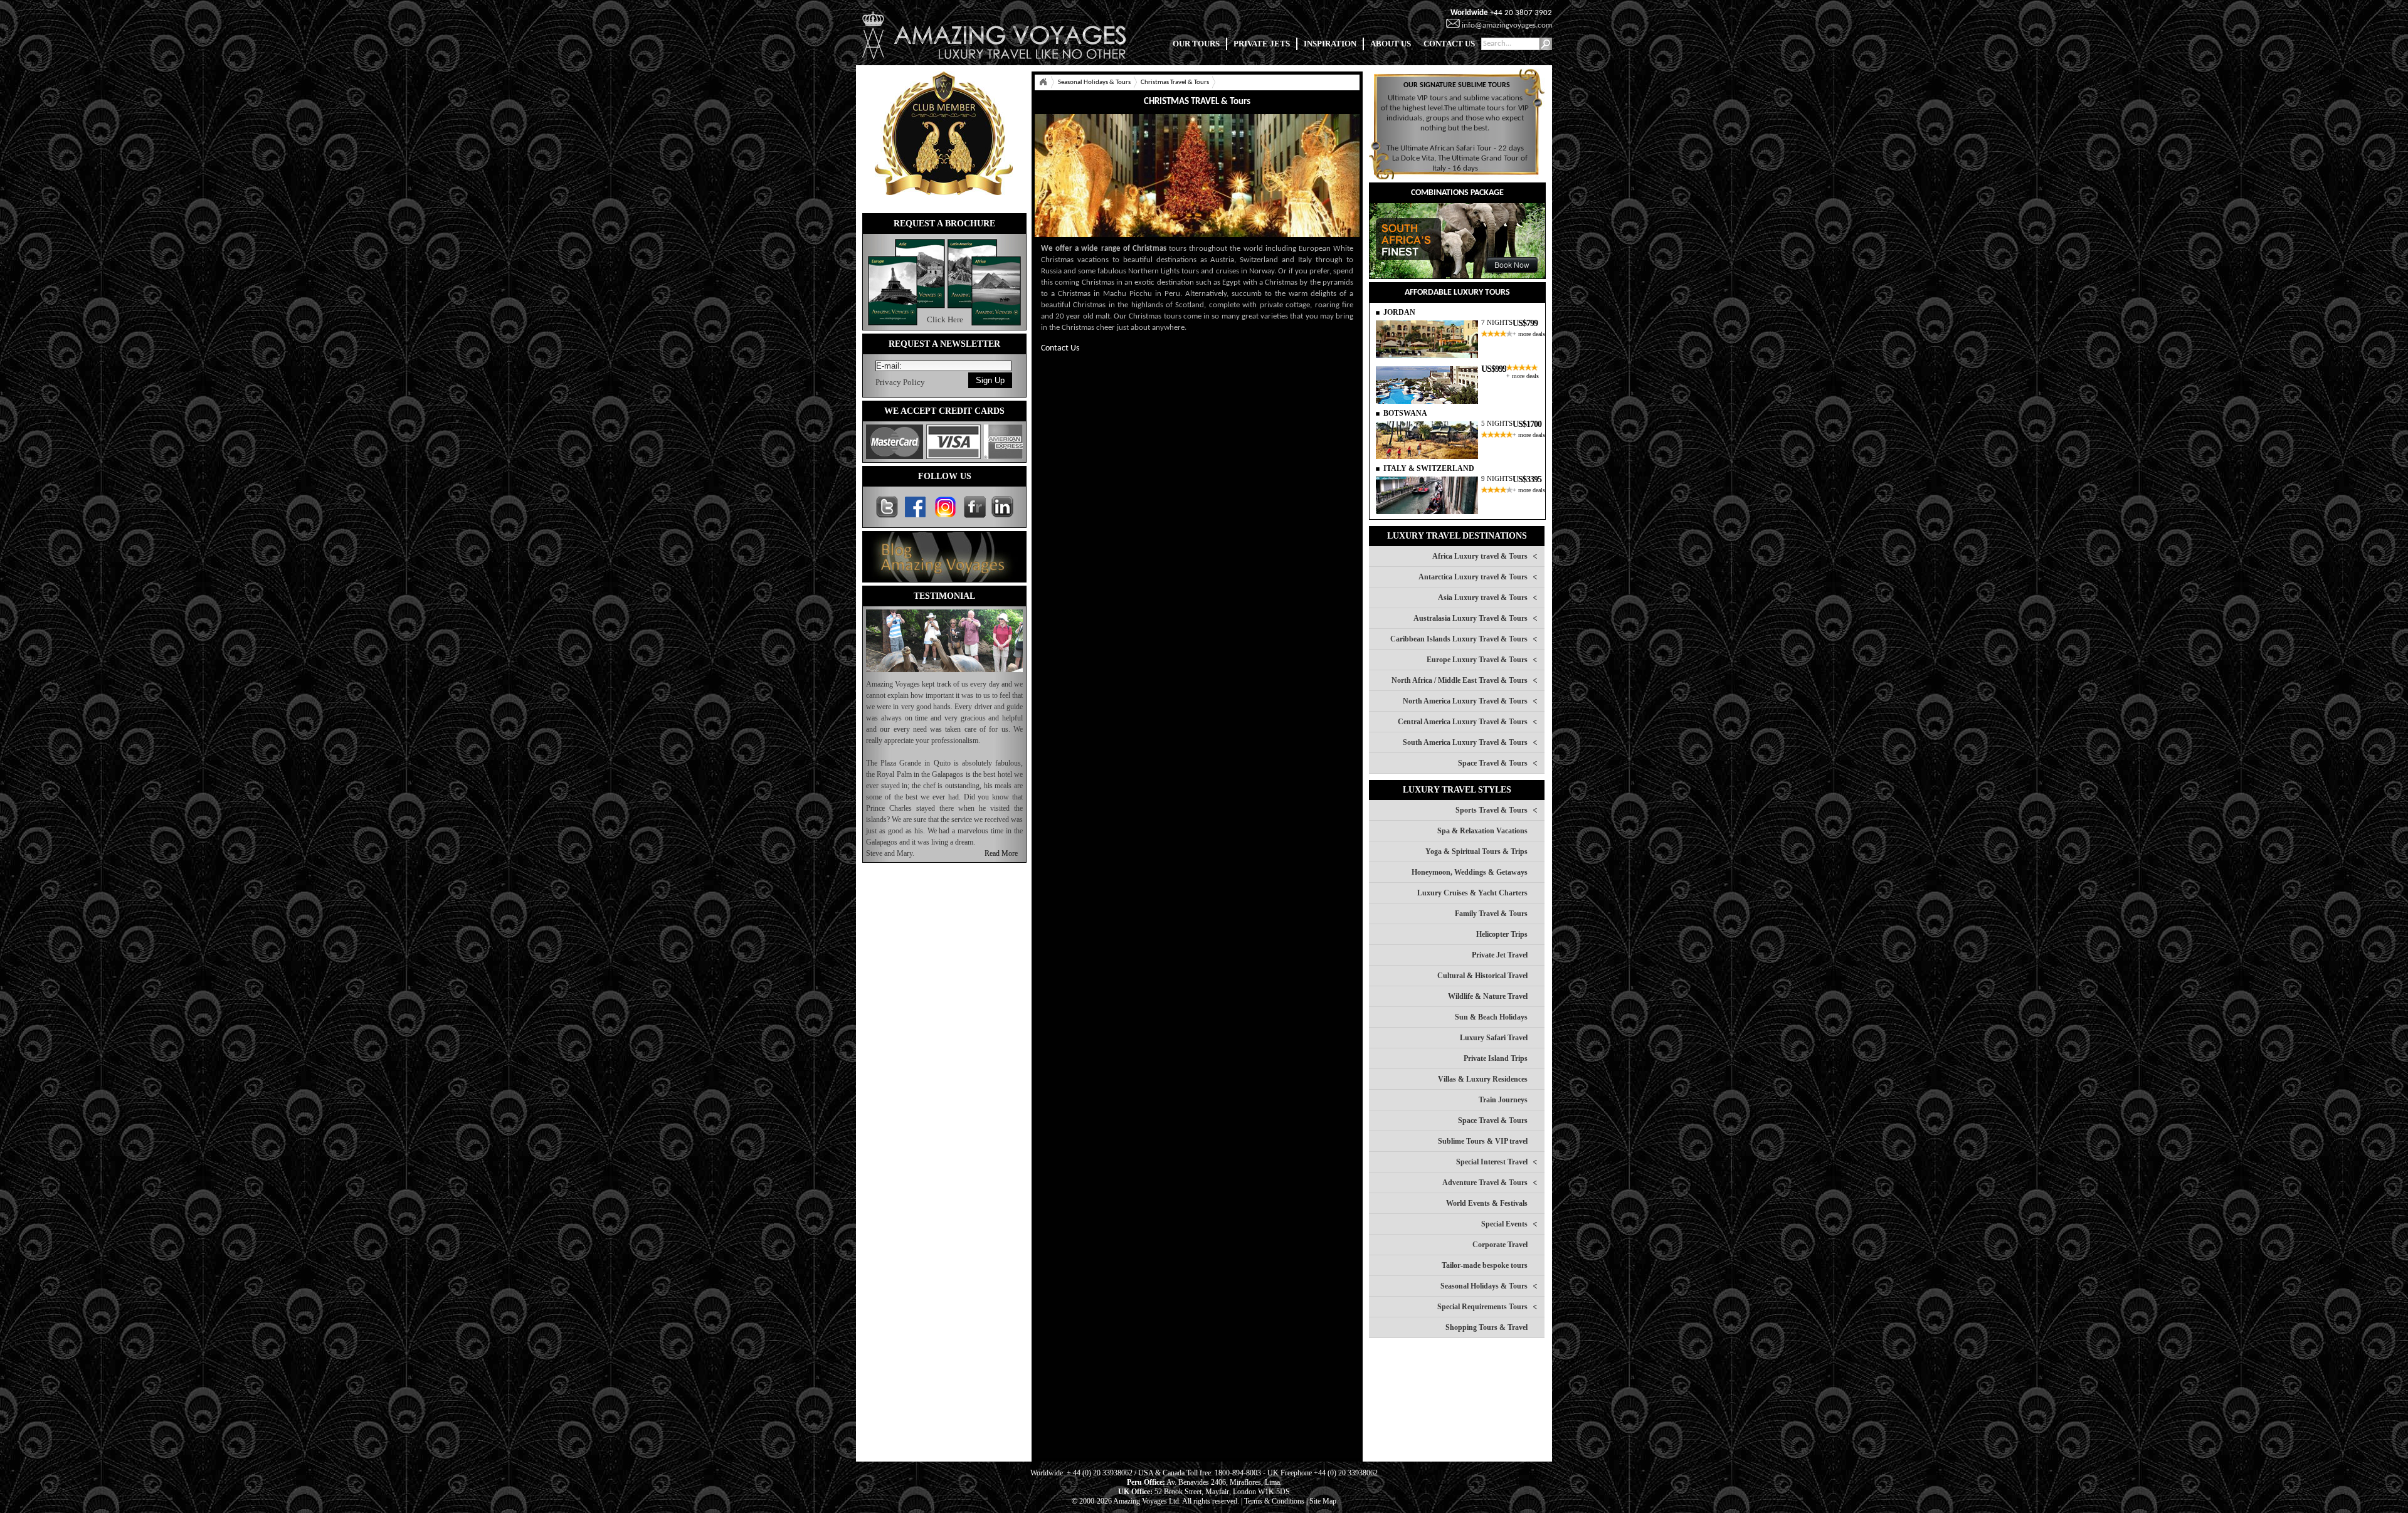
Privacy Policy (900, 382)
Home (1043, 82)
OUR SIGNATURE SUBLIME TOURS (1457, 85)
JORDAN (1399, 312)
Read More (1001, 853)
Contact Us (1060, 348)
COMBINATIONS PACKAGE (1457, 193)
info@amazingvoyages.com (1507, 25)
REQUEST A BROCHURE (944, 224)
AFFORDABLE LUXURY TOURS (1457, 293)
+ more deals (1529, 334)
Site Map (1323, 1501)
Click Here (945, 319)
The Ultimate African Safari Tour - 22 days (1455, 148)
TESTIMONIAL (944, 596)
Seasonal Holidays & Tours (1094, 82)
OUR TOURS (1196, 44)
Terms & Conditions (1274, 1501)
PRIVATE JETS (1262, 44)
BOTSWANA (1405, 413)
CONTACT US (1449, 44)
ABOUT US (1391, 44)
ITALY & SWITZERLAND (1429, 468)
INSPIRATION (1330, 44)
